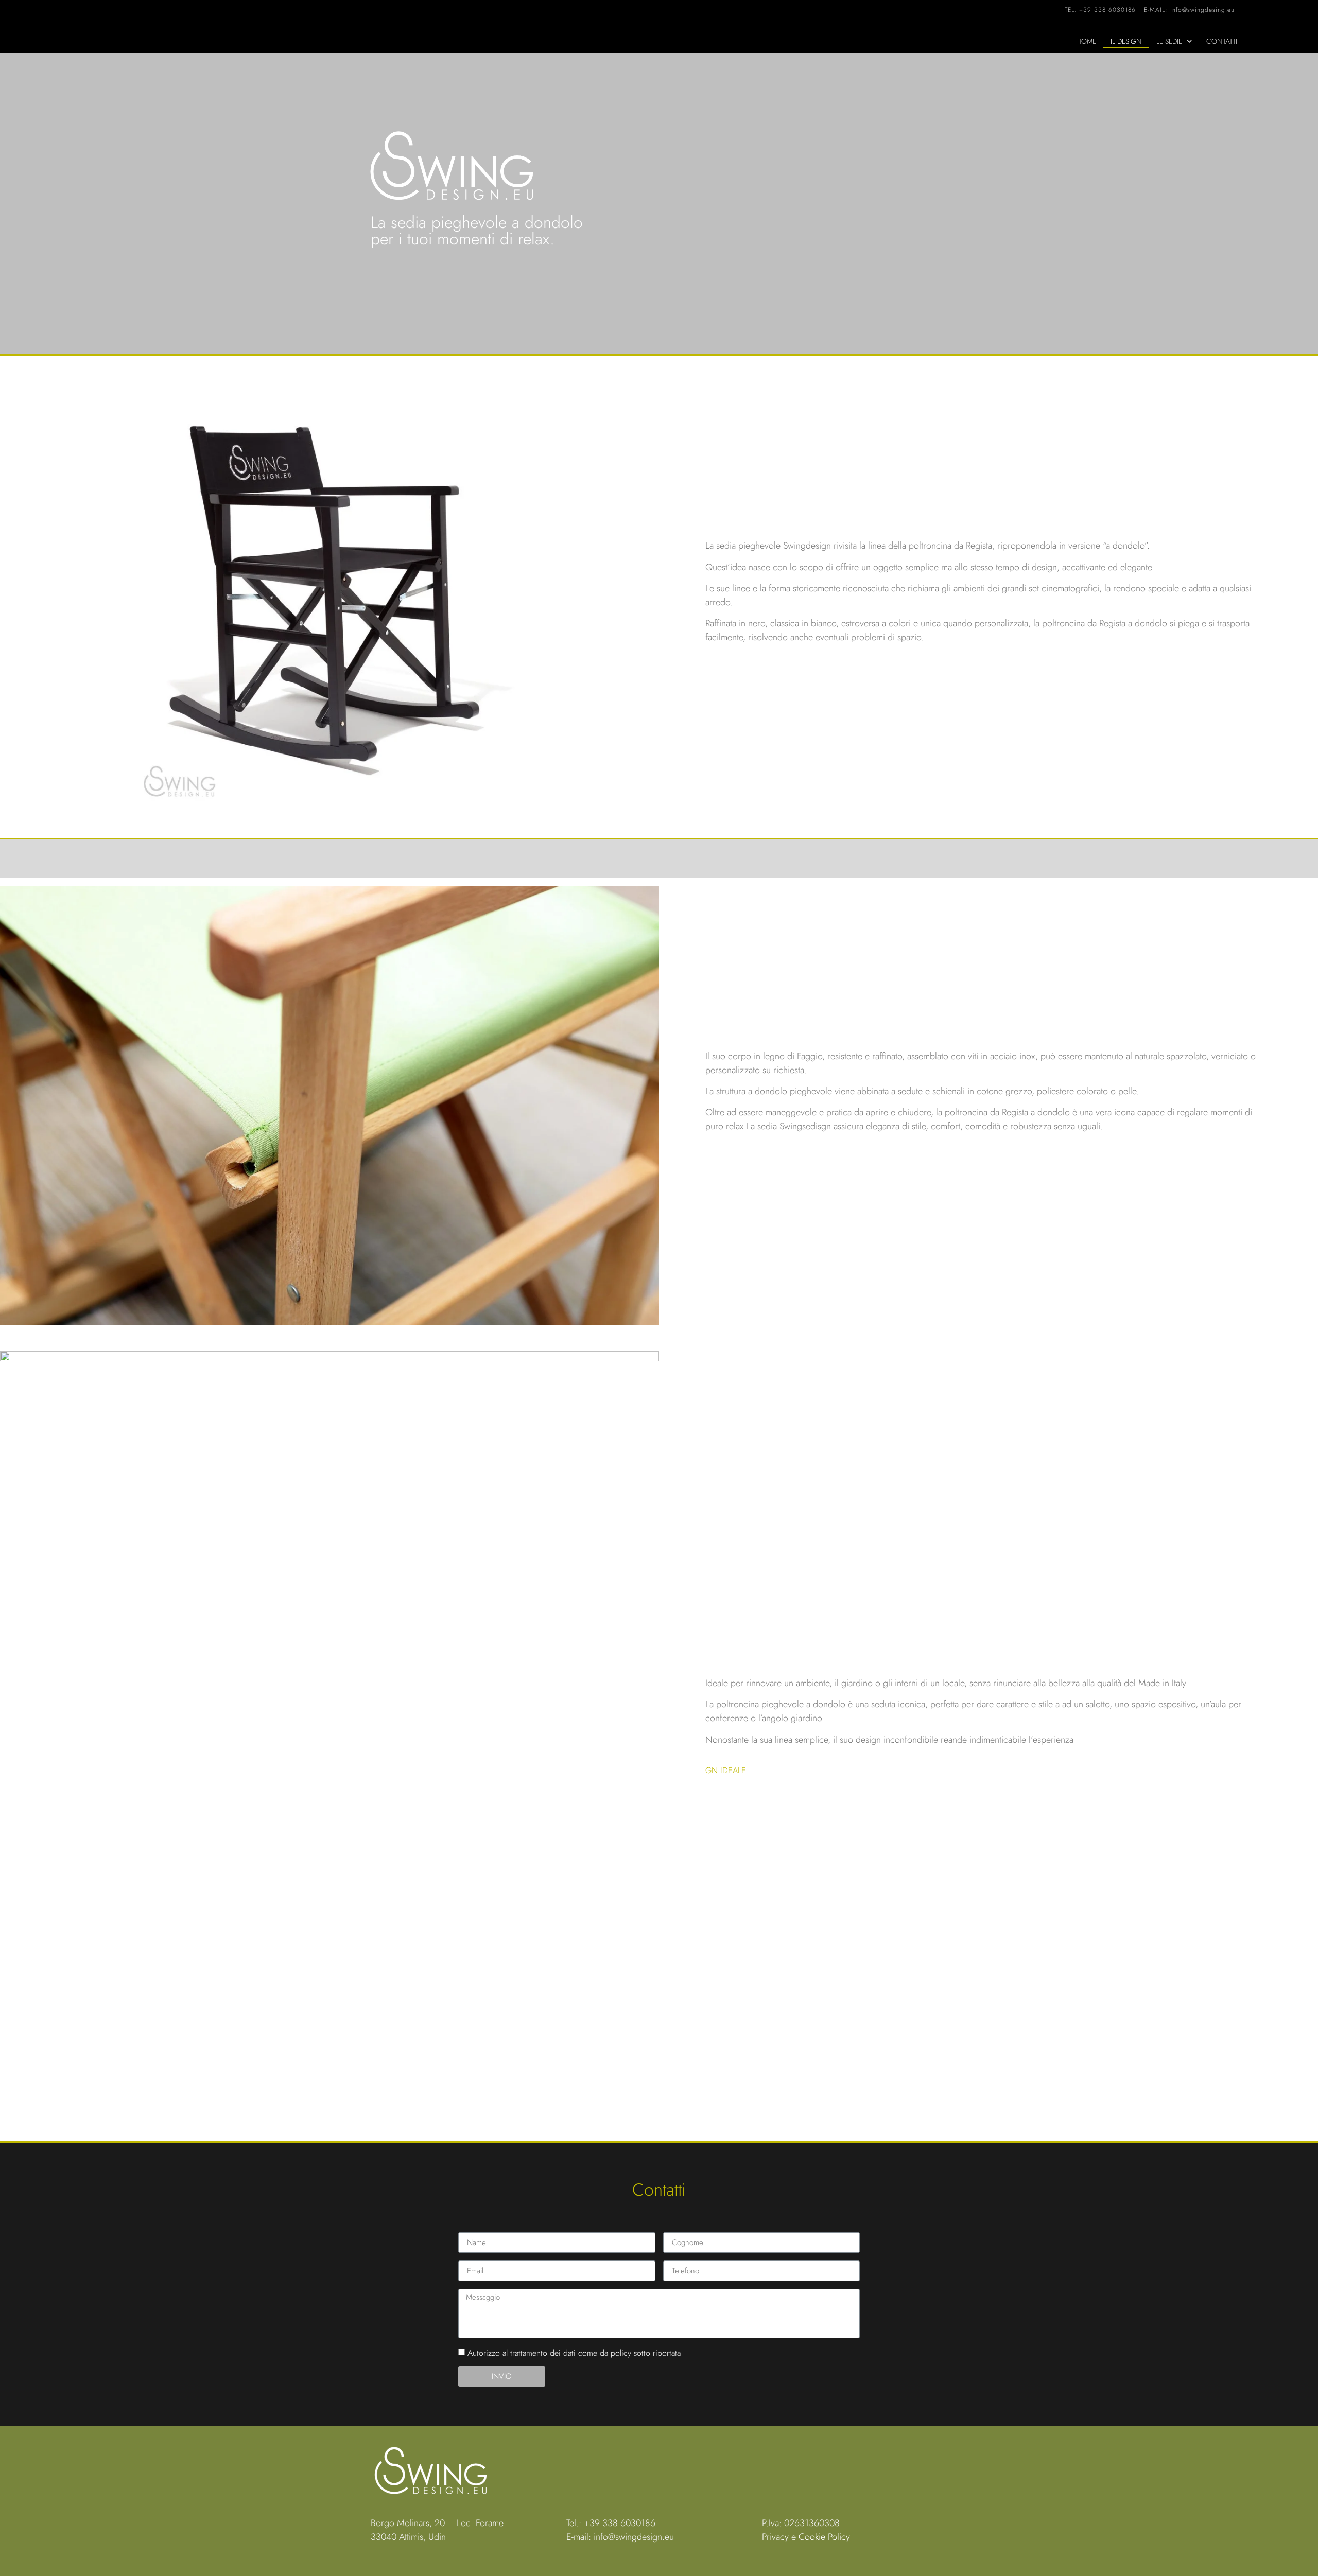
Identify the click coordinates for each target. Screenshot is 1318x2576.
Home (1086, 41)
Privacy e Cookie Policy (806, 2537)
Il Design (1126, 41)
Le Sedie (1169, 41)
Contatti (1222, 41)
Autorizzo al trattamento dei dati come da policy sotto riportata (574, 2353)
